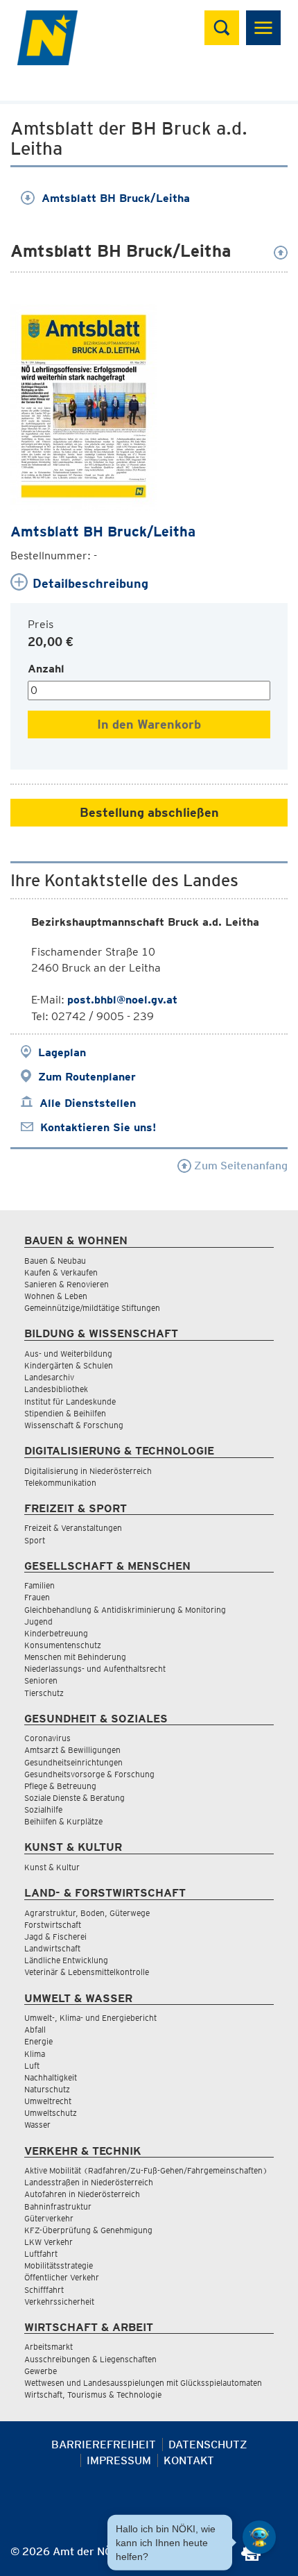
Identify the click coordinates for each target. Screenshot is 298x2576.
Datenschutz (208, 2444)
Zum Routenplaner (87, 1077)
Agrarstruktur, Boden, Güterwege (87, 1913)
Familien (40, 1585)
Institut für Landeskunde (70, 1401)
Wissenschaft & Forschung (74, 1425)
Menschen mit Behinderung (75, 1657)
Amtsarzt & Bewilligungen (72, 1750)
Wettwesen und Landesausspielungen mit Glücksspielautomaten (143, 2383)
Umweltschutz (51, 2113)
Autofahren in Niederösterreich (82, 2194)
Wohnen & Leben (56, 1296)
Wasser (37, 2125)
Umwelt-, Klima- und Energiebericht (90, 2018)
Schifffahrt (44, 2290)
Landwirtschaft (52, 1948)
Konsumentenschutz (63, 1645)
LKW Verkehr (49, 2242)
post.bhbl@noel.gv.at (122, 1000)
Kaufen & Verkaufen (61, 1272)
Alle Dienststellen (88, 1103)
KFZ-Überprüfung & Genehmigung (88, 2230)
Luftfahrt (41, 2254)
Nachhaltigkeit (51, 2077)
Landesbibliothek (56, 1389)
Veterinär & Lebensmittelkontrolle (87, 1972)
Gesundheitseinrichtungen (73, 1762)
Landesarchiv (49, 1377)
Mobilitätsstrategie (59, 2265)
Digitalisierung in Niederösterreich (88, 1471)
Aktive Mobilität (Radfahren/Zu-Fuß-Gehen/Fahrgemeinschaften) (146, 2170)
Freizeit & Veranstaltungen (73, 1528)
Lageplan (62, 1052)
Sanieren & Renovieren (67, 1284)
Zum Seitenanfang (239, 1166)
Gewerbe (41, 2371)
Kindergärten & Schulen (69, 1365)
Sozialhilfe (43, 1810)
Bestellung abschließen (149, 812)
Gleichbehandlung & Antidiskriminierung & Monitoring (125, 1610)
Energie (38, 2041)
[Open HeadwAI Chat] (259, 2537)
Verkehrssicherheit (59, 2302)
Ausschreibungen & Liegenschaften (90, 2359)
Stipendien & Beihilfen (65, 1413)
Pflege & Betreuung (60, 1786)
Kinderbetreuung (56, 1633)
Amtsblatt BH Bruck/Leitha (116, 198)
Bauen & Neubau (55, 1261)
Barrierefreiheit (104, 2444)
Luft (32, 2066)
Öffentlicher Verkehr (62, 2277)
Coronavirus (47, 1738)
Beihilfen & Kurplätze (63, 1821)
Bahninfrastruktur (58, 2206)
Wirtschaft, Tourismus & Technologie (93, 2395)
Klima (35, 2054)
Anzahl (46, 669)
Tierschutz (44, 1693)
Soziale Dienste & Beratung (74, 1798)
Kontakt (189, 2460)
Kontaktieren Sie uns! (98, 1127)
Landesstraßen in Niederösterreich (89, 2182)
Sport (35, 1540)
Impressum (119, 2460)
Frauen (37, 1597)
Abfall (35, 2030)
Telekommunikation (60, 1483)
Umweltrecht (48, 2101)
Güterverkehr (49, 2218)
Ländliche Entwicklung (66, 1960)
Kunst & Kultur (52, 1867)
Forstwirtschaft (53, 1925)
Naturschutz (47, 2089)
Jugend (38, 1621)
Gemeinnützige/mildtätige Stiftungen (92, 1308)
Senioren (41, 1680)
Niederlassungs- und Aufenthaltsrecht (95, 1669)
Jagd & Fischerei (55, 1937)
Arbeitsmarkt (49, 2347)
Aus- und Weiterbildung (68, 1354)
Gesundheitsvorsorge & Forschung (89, 1774)
